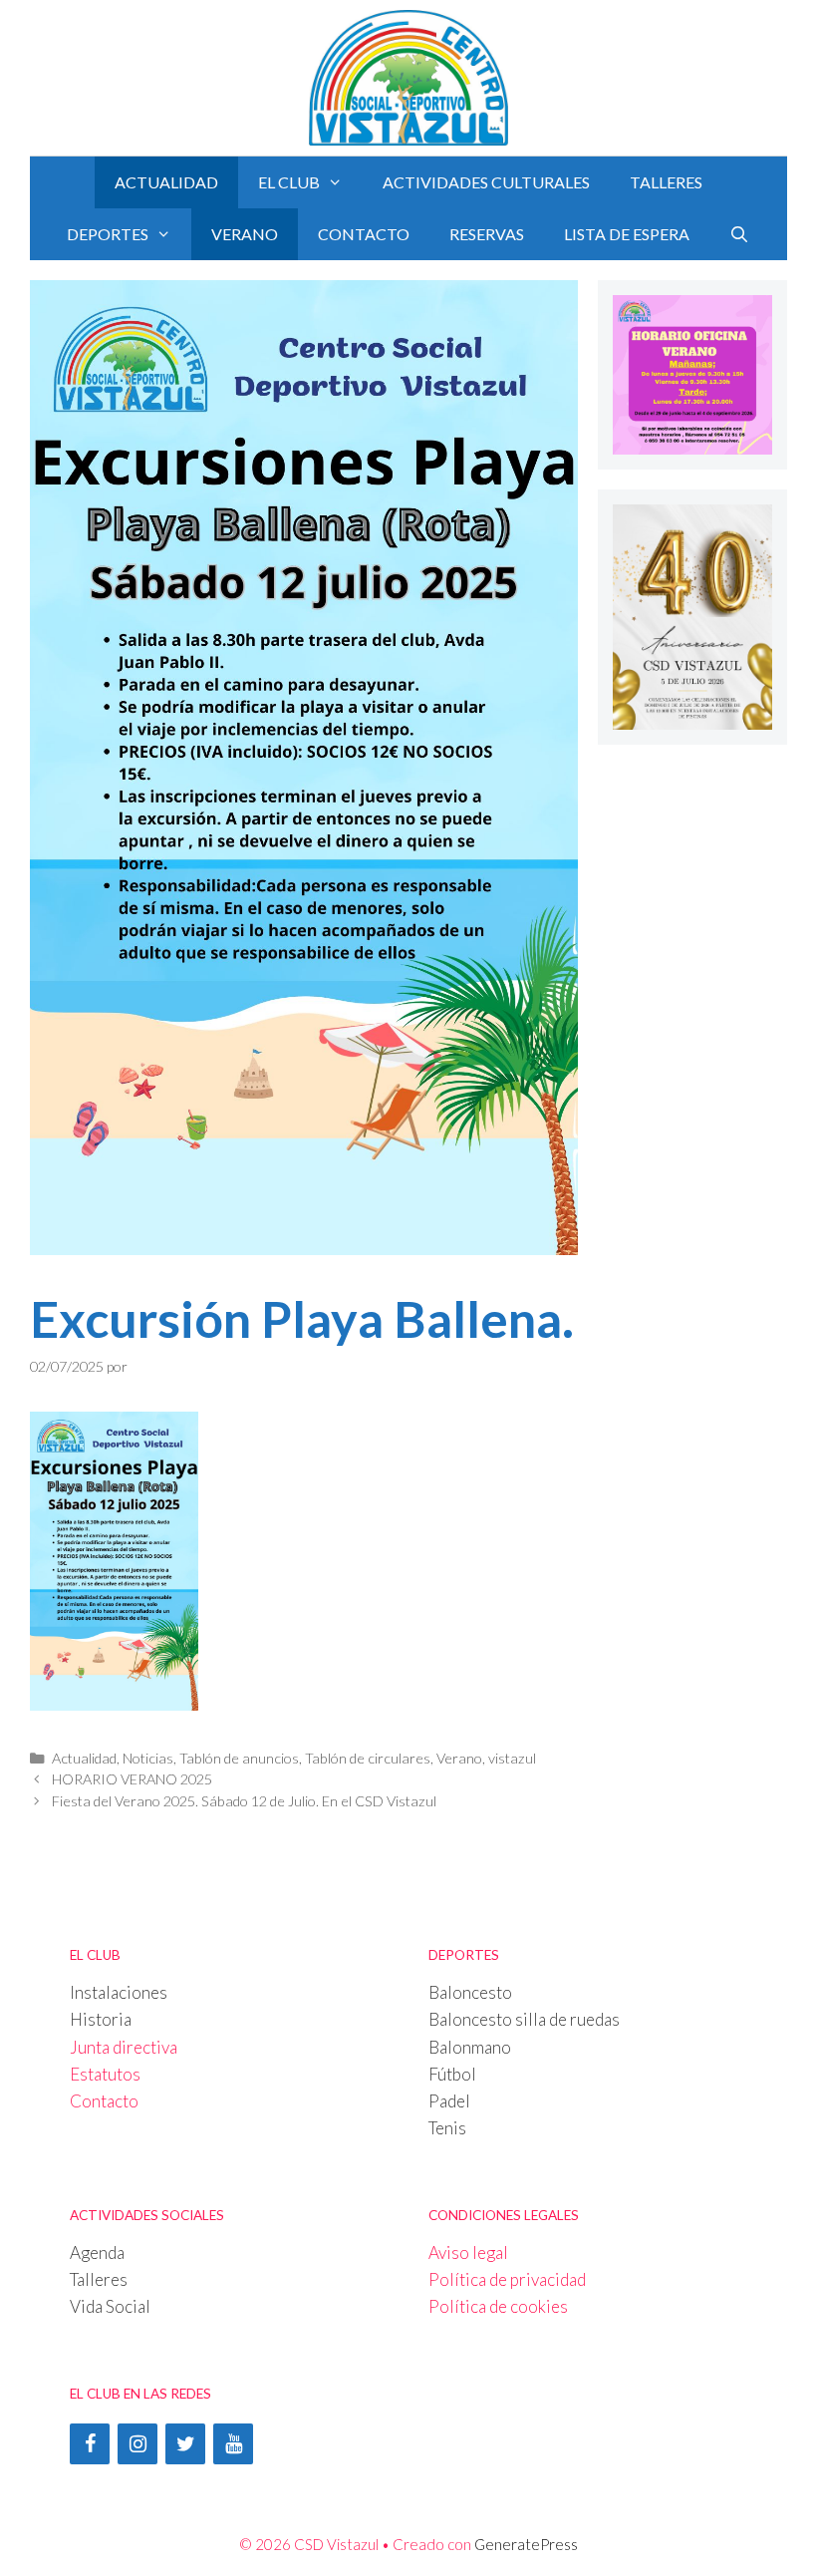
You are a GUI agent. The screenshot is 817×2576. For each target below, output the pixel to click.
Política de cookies (498, 2306)
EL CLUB (289, 182)
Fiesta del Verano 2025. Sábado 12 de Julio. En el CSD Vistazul (244, 1801)
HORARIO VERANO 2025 (132, 1779)
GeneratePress (526, 2544)
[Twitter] (185, 2444)
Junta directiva (124, 2047)
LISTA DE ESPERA (627, 234)
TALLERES (666, 182)
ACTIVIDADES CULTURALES (486, 182)
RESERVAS (487, 234)
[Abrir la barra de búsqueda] (740, 234)
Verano (245, 234)
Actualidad (166, 182)
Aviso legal (468, 2253)
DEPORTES (108, 234)
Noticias (148, 1758)
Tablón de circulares (368, 1758)
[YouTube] (233, 2444)
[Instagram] (137, 2444)
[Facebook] (90, 2444)
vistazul (512, 1758)
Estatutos (105, 2074)
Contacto (104, 2101)
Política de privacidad (507, 2279)
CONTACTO (364, 234)
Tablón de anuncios (239, 1758)
